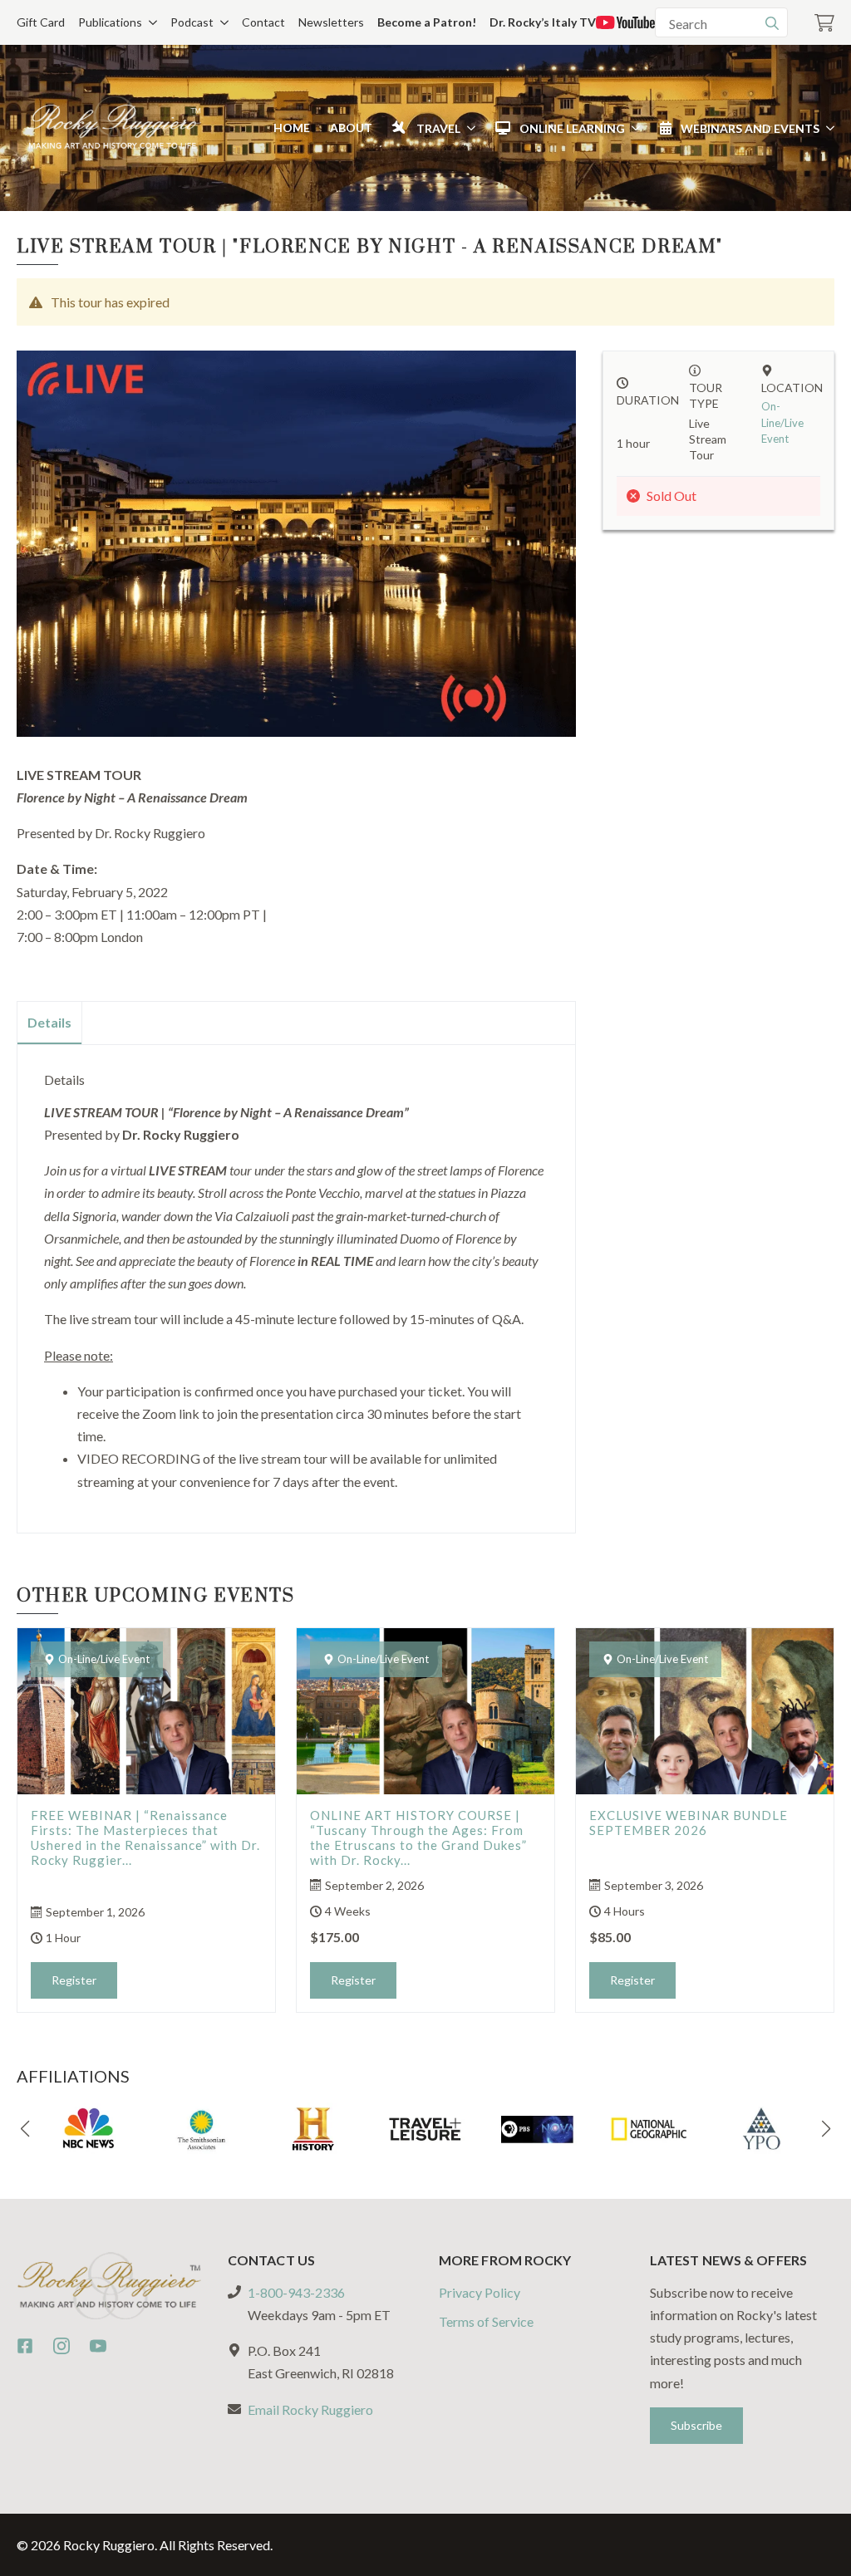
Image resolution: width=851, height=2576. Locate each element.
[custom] (25, 2346)
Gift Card (41, 22)
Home (292, 128)
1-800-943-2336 (296, 2292)
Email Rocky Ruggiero (310, 2409)
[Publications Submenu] (150, 22)
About (351, 128)
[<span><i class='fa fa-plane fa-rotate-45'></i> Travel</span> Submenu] (468, 128)
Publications (110, 22)
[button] (25, 2129)
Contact (263, 22)
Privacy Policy (480, 2292)
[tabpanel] (296, 1282)
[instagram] (61, 2346)
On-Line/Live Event (782, 422)
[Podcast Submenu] (221, 22)
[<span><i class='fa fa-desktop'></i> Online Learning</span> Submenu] (632, 128)
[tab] (50, 1023)
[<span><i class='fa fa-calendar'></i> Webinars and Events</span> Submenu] (827, 128)
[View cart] (824, 23)
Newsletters (331, 22)
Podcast (192, 22)
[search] (772, 23)
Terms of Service (486, 2321)
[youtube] (98, 2346)
